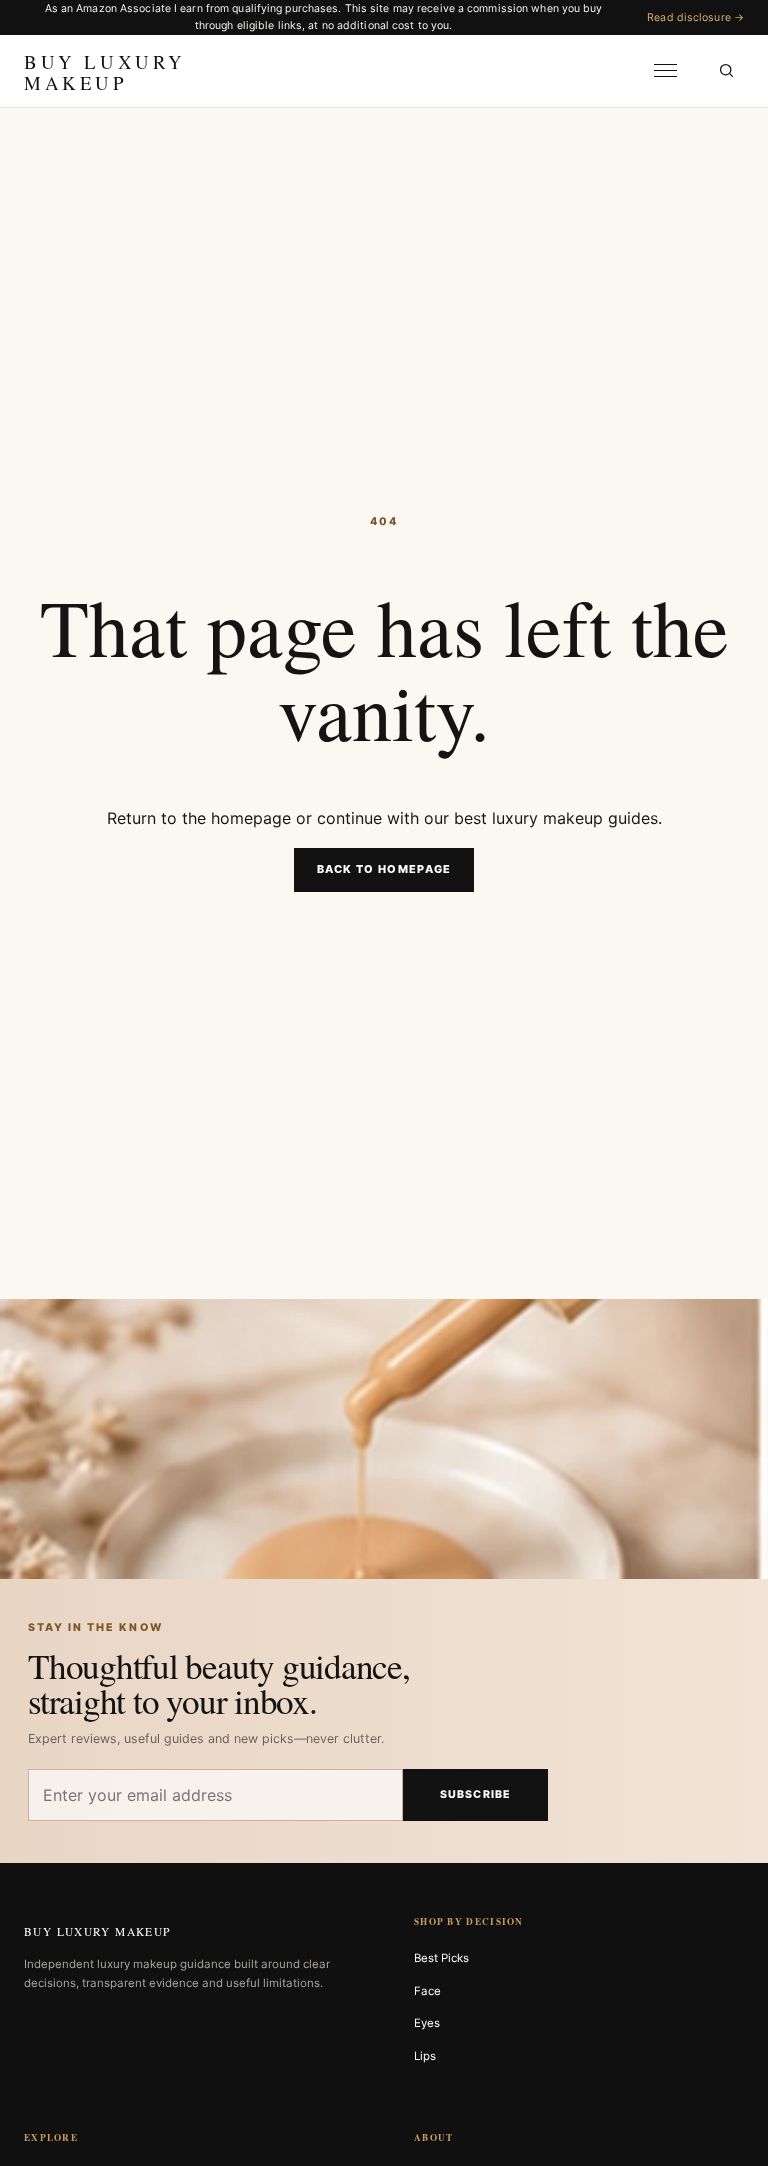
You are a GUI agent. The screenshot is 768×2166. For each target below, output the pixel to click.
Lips (425, 2056)
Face (427, 1991)
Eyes (427, 2023)
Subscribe (476, 1794)
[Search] (726, 71)
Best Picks (441, 1958)
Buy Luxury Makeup (97, 1931)
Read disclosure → (695, 17)
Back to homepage (384, 869)
